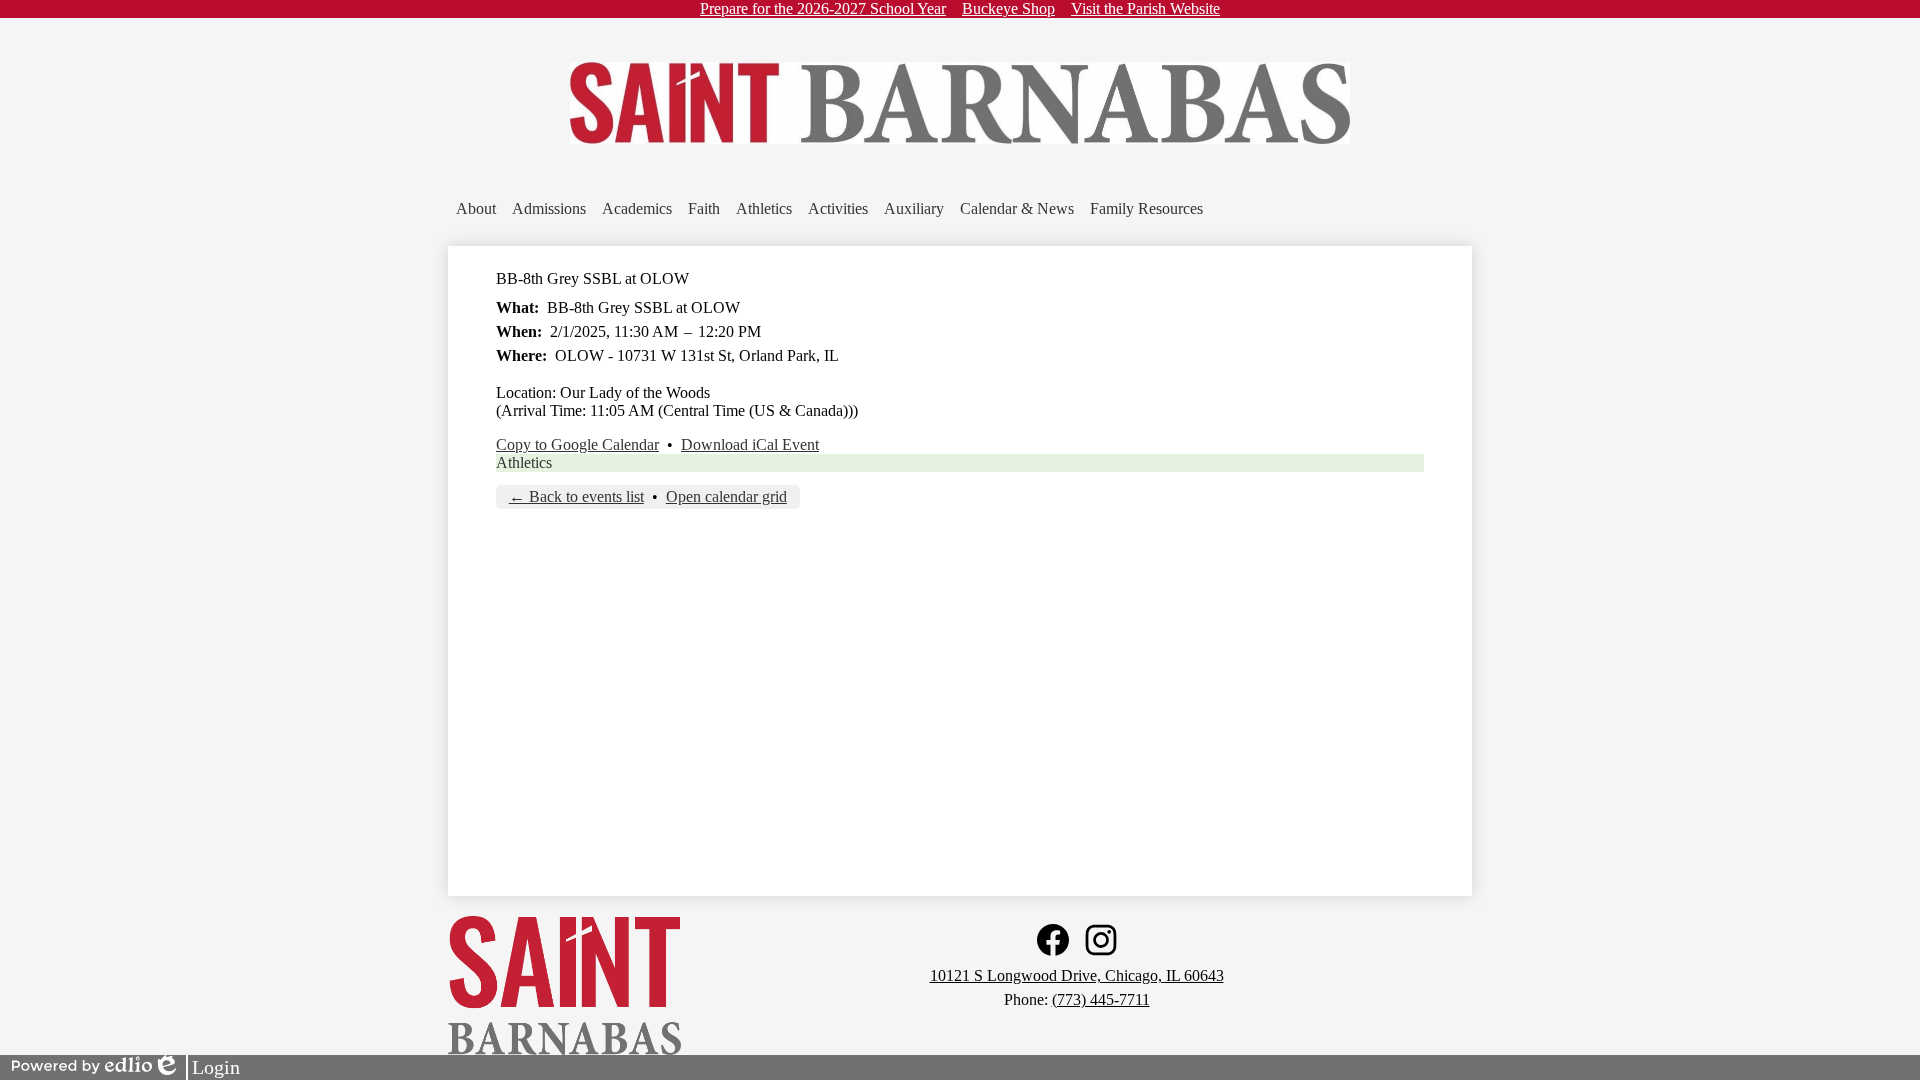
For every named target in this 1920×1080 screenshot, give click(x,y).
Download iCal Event (750, 444)
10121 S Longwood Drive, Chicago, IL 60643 (1077, 975)
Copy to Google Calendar (577, 444)
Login (196, 1068)
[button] (476, 209)
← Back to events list (576, 496)
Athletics (524, 462)
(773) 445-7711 (1101, 999)
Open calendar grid (726, 496)
